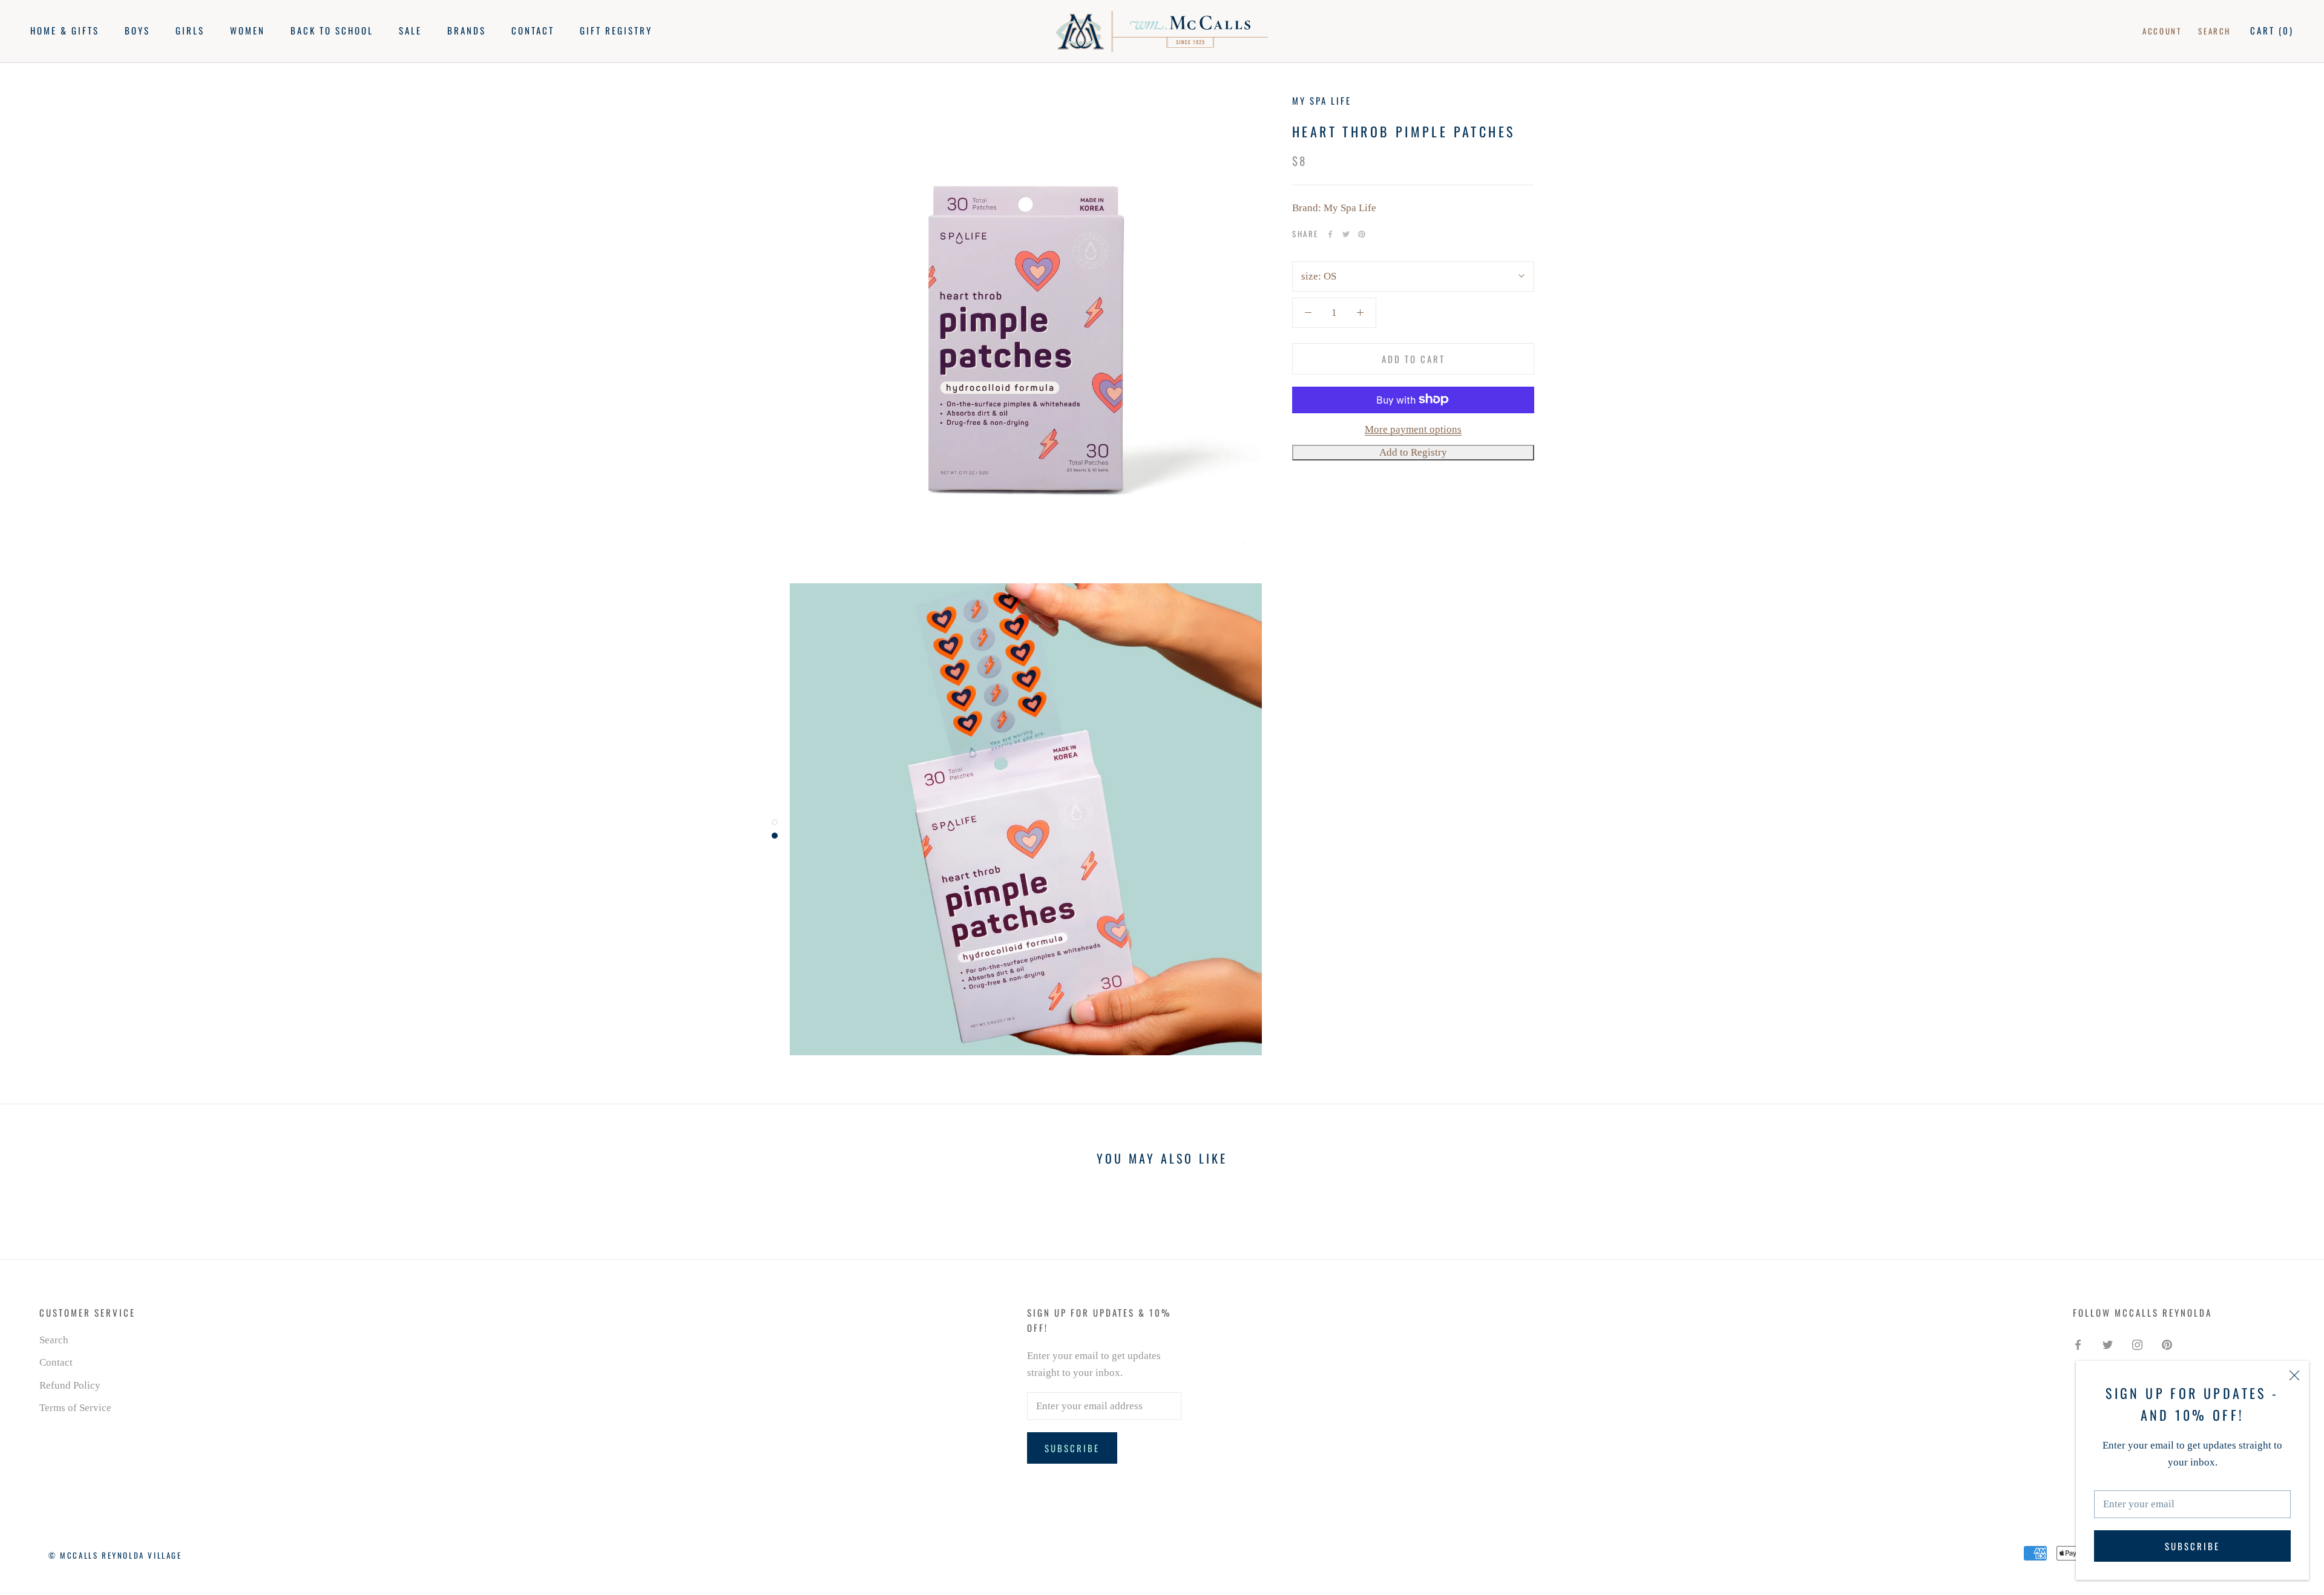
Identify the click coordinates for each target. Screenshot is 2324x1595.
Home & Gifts (65, 30)
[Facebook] (1330, 234)
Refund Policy (70, 1385)
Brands (467, 30)
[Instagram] (2137, 1344)
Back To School (332, 30)
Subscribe (2192, 1546)
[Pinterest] (1362, 234)
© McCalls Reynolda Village (115, 1555)
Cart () (2272, 30)
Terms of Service (75, 1408)
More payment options (1413, 429)
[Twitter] (1346, 234)
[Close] (2294, 1375)
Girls (190, 30)
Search (2214, 31)
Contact (533, 30)
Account (2162, 31)
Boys (137, 30)
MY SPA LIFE (1322, 100)
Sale (410, 30)
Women (248, 30)
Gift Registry (616, 30)
